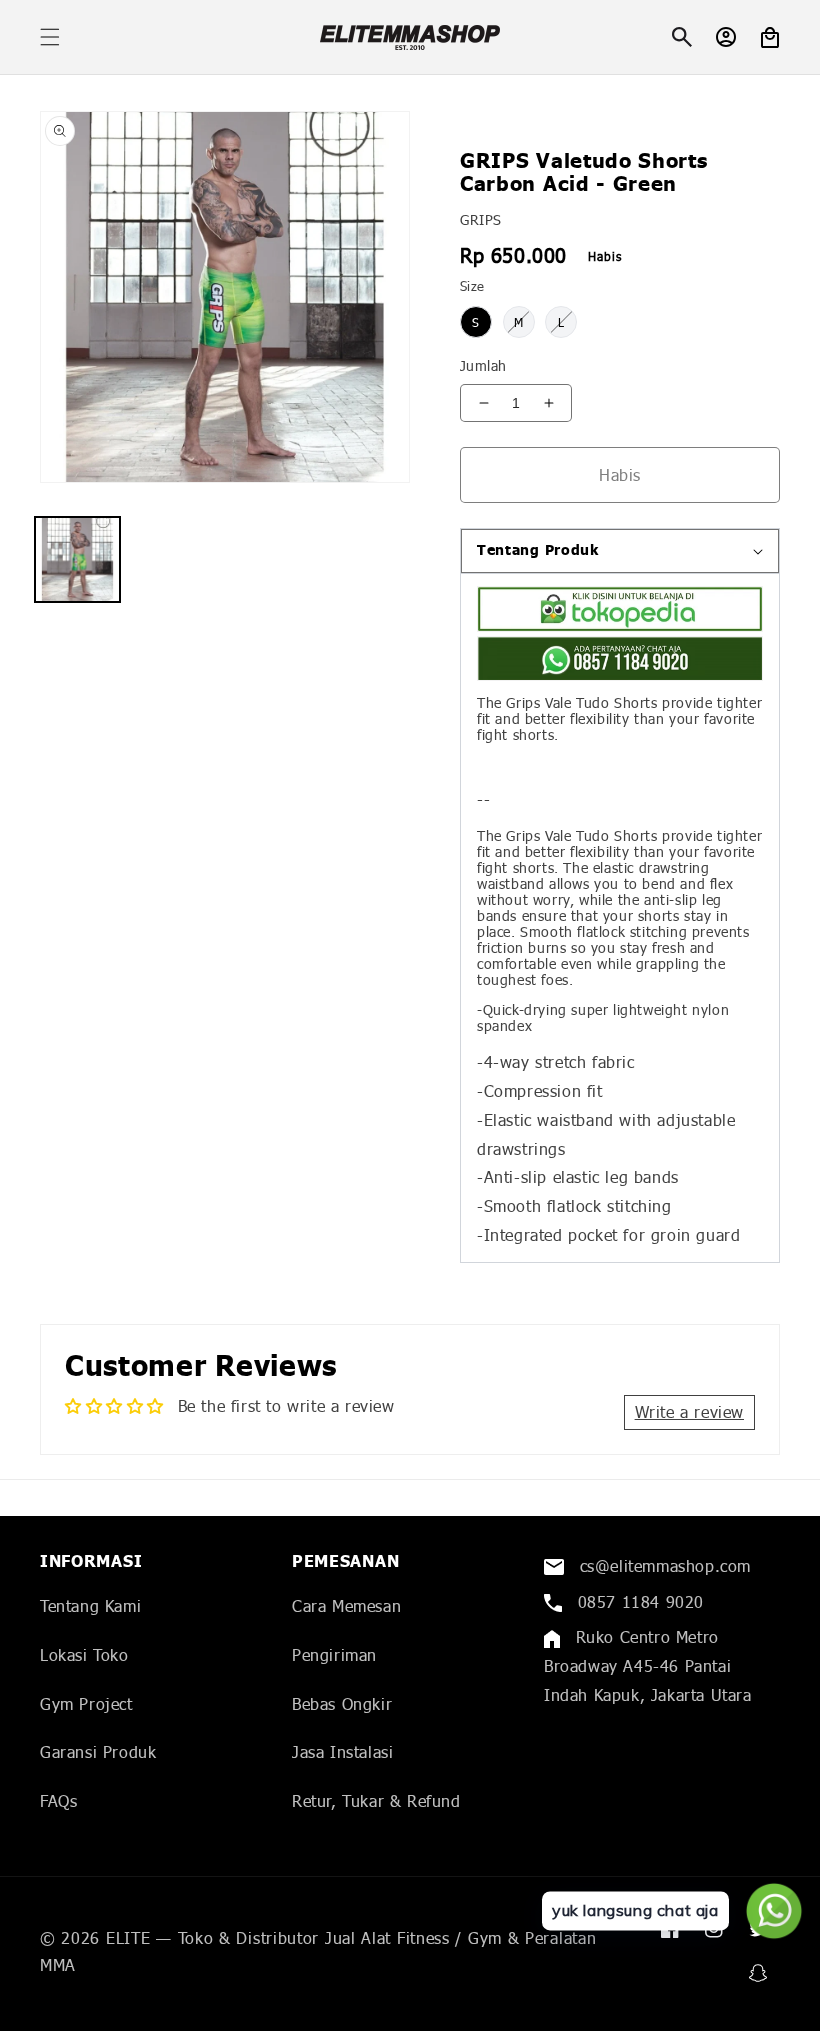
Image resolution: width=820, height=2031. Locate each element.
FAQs (58, 1800)
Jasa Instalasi (342, 1751)
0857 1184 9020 (638, 1601)
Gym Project (86, 1703)
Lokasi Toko (84, 1654)
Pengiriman (334, 1654)
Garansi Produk (98, 1751)
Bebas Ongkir (342, 1703)
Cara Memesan (346, 1605)
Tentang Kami (90, 1605)
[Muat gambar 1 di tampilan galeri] (77, 559)
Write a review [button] (689, 1411)
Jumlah (483, 365)
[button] (50, 37)
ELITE (128, 1937)
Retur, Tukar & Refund (376, 1800)
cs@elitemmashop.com (662, 1565)
